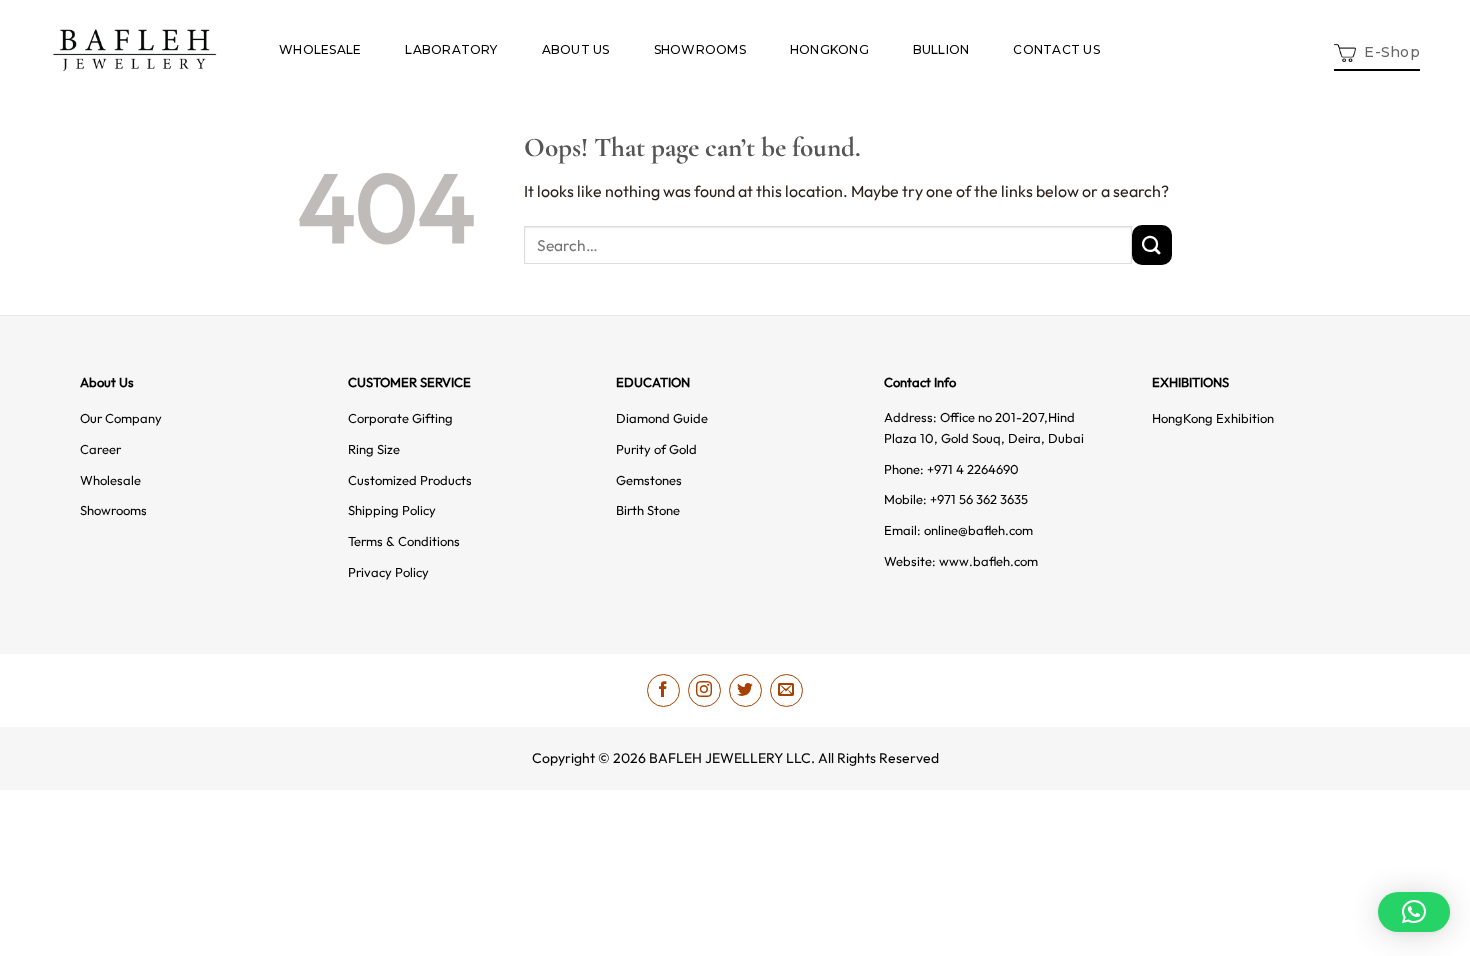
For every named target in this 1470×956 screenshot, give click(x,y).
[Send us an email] (786, 690)
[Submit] (1152, 244)
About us (576, 49)
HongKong (829, 49)
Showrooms (700, 49)
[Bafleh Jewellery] (134, 50)
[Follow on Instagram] (704, 690)
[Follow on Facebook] (663, 690)
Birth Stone (648, 510)
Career (100, 449)
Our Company (121, 418)
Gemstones (649, 480)
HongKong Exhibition (1213, 418)
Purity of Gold (656, 449)
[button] (1377, 50)
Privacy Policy (388, 572)
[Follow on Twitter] (745, 690)
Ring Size (374, 449)
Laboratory (451, 49)
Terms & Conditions (404, 541)
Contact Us (1056, 49)
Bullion (941, 49)
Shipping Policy (392, 510)
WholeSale (320, 49)
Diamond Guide (662, 418)
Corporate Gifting (400, 418)
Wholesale (110, 480)
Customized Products (410, 480)
